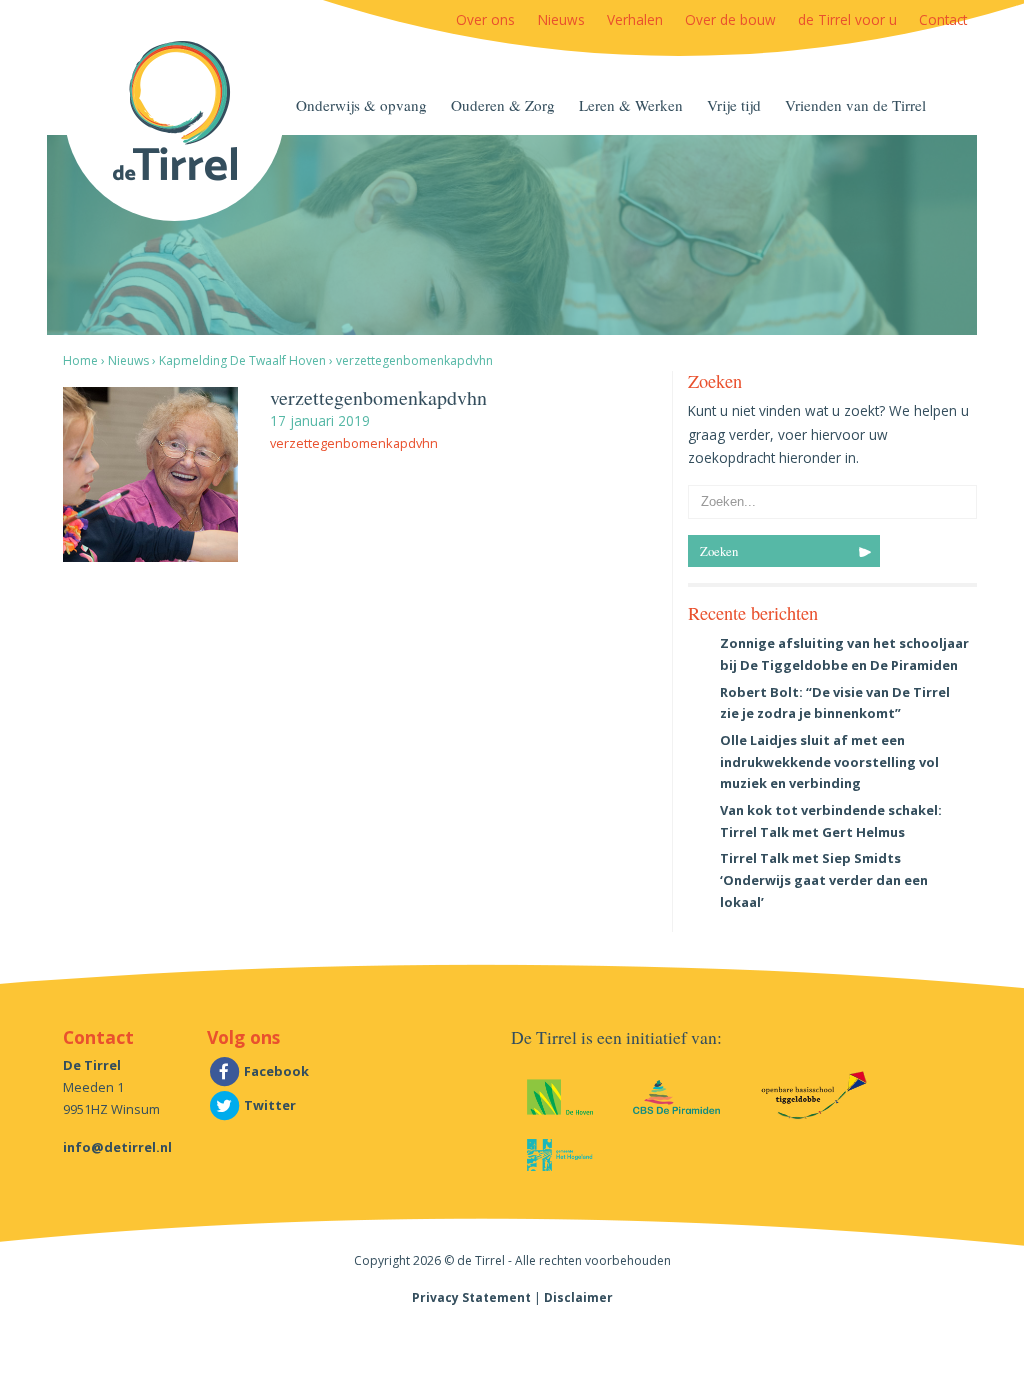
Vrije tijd (734, 105)
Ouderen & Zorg (503, 105)
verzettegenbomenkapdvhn (354, 443)
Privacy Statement (471, 1297)
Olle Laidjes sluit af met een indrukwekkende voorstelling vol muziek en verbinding (829, 762)
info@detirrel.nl (117, 1147)
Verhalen (635, 19)
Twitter (268, 1105)
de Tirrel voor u (847, 19)
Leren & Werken (631, 105)
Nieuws (561, 19)
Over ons (485, 19)
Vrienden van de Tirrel (855, 105)
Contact (943, 19)
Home (80, 360)
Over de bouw (730, 19)
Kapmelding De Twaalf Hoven (242, 360)
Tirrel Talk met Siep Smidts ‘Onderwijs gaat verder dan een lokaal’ (824, 880)
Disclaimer (578, 1297)
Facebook (275, 1071)
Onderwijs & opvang (361, 105)
